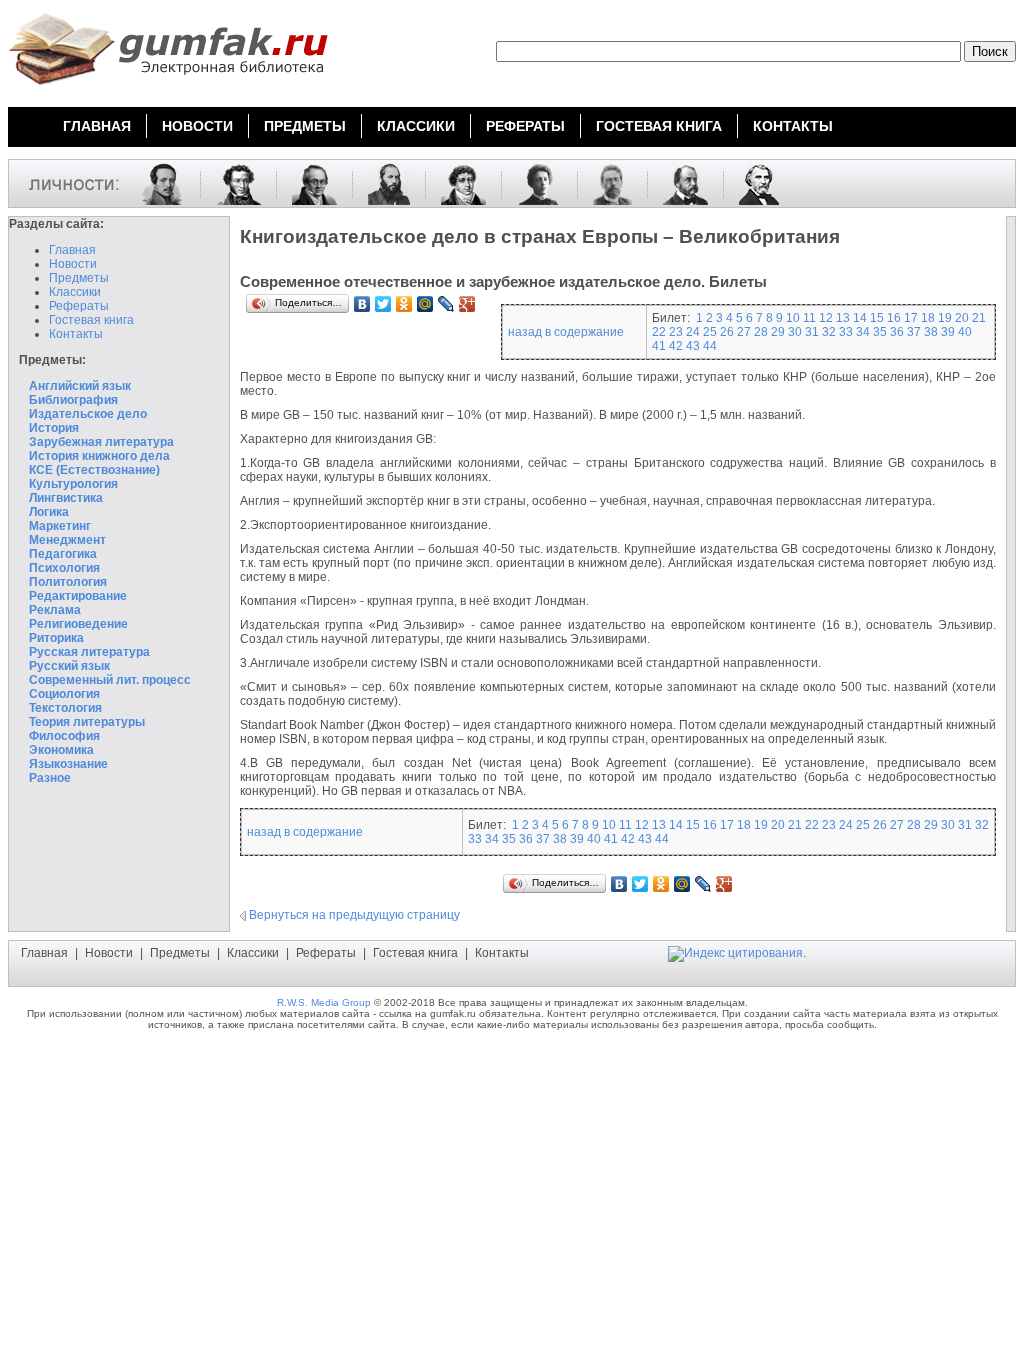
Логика (49, 512)
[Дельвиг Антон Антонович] (307, 183)
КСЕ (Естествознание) (94, 470)
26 (727, 332)
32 (829, 332)
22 (659, 332)
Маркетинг (60, 526)
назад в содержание (566, 332)
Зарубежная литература (101, 442)
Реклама (55, 610)
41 (659, 346)
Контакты (76, 334)
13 (843, 318)
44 (710, 346)
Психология (64, 568)
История (54, 428)
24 (693, 332)
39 (948, 332)
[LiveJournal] (446, 304)
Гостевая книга (91, 320)
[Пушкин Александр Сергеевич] (231, 183)
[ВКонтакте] (362, 304)
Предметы (79, 278)
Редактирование (78, 596)
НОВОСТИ (197, 126)
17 (911, 318)
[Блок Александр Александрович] (532, 183)
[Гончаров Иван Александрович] (678, 183)
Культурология (73, 484)
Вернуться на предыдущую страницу (354, 915)
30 (795, 332)
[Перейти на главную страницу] (168, 88)
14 (860, 318)
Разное (50, 778)
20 (962, 318)
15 (877, 318)
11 (809, 318)
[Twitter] (383, 304)
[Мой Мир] (425, 304)
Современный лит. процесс (110, 680)
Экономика (61, 750)
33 (846, 332)
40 (965, 332)
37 (914, 332)
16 (894, 318)
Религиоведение (78, 624)
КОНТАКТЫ (793, 126)
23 (676, 332)
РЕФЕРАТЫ (525, 126)
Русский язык (69, 666)
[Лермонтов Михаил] (155, 183)
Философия (64, 736)
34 (863, 332)
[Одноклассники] (404, 304)
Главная (72, 250)
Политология (68, 582)
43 (693, 346)
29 (778, 332)
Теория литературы (87, 722)
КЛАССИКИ (416, 126)
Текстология (65, 708)
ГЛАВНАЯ (97, 126)
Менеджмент (67, 540)
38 (931, 332)
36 (897, 332)
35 (880, 332)
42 (676, 346)
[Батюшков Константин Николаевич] (456, 183)
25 (710, 332)
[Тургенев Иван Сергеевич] (751, 183)
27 (744, 332)
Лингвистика (66, 498)
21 (979, 318)
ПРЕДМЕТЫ (305, 126)
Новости (73, 264)
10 (793, 318)
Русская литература (89, 652)
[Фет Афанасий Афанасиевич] (381, 183)
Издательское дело (88, 414)
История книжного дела (99, 456)
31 (812, 332)
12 (826, 318)
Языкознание (68, 764)
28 (761, 332)
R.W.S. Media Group (324, 1002)
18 (928, 318)
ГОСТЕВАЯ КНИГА (659, 126)
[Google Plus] (467, 304)
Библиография (73, 400)
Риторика (56, 638)
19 (945, 318)
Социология (64, 694)
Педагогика (63, 554)
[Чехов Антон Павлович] (605, 183)
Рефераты (79, 306)
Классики (75, 292)
